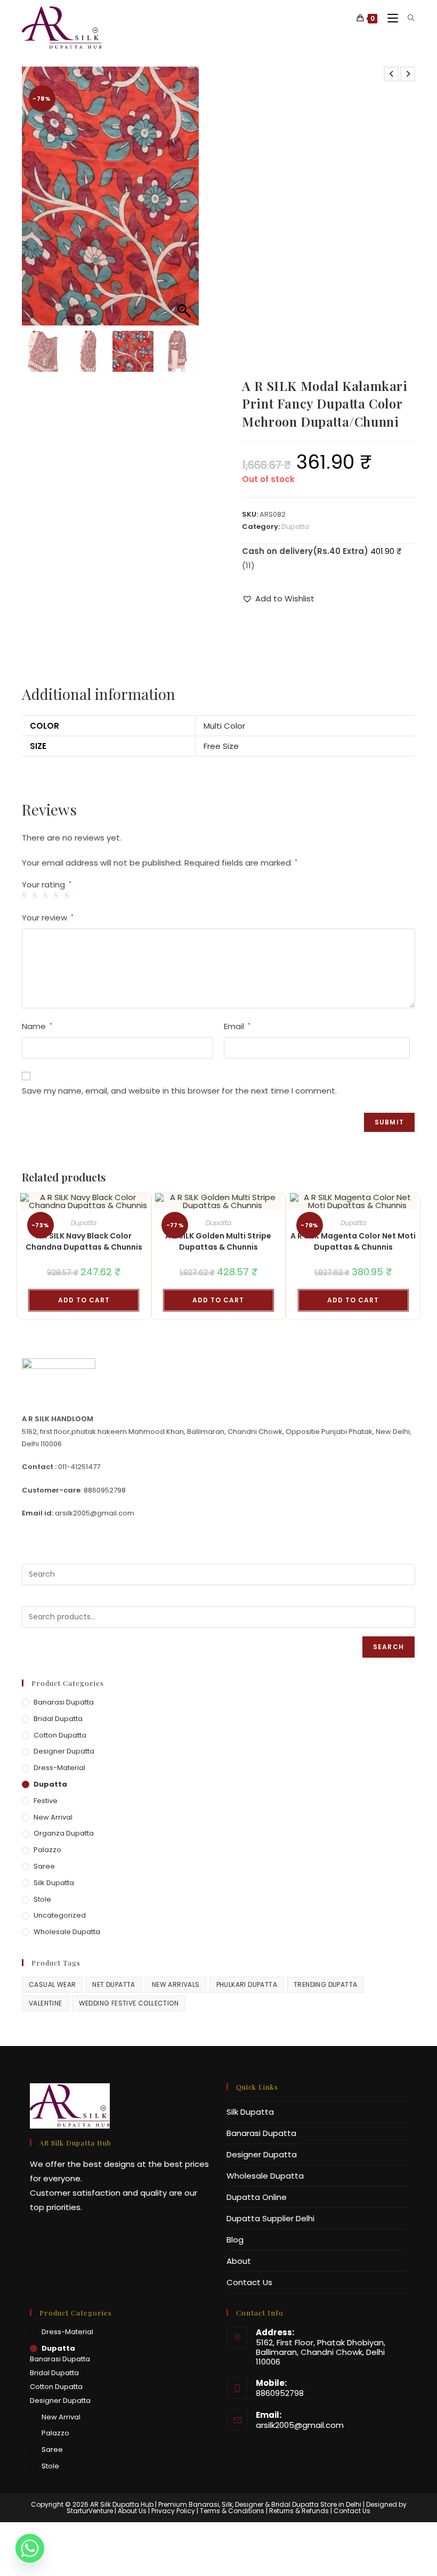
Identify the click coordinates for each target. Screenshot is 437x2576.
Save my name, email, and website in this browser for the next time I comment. (179, 1091)
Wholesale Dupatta (67, 1932)
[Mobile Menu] (390, 18)
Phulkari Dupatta (247, 1984)
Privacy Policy (173, 2511)
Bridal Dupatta (58, 1719)
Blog (235, 2240)
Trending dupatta (325, 1984)
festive (46, 1801)
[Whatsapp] (30, 2548)
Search (389, 1647)
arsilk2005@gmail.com (300, 2425)
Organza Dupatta (64, 1833)
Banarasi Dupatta (64, 1702)
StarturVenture (90, 2511)
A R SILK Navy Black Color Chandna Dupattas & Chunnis (84, 1241)
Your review (48, 918)
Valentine (46, 2003)
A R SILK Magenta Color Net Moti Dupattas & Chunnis (353, 1241)
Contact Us (249, 2282)
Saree (44, 1866)
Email (237, 1026)
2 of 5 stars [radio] (37, 896)
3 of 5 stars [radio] (47, 896)
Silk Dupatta (54, 1883)
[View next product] (408, 74)
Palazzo (47, 1850)
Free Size (221, 746)
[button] (185, 201)
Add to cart (84, 1300)
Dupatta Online (257, 2197)
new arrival (53, 1817)
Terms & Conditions (232, 2511)
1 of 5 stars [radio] (26, 896)
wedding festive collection (129, 2003)
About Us (132, 2511)
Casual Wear (52, 1984)
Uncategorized (60, 1915)
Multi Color (224, 726)
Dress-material (59, 1768)
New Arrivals (176, 1984)
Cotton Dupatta (60, 1735)
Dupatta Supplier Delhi (270, 2218)
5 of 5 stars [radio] (68, 896)
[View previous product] (391, 74)
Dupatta (295, 527)
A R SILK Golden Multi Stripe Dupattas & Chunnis (218, 1241)
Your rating (47, 885)
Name (37, 1026)
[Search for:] (407, 18)
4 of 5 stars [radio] (58, 896)
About (239, 2261)
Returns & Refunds (299, 2511)
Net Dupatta (114, 1984)
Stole (42, 1899)
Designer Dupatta (64, 1751)
